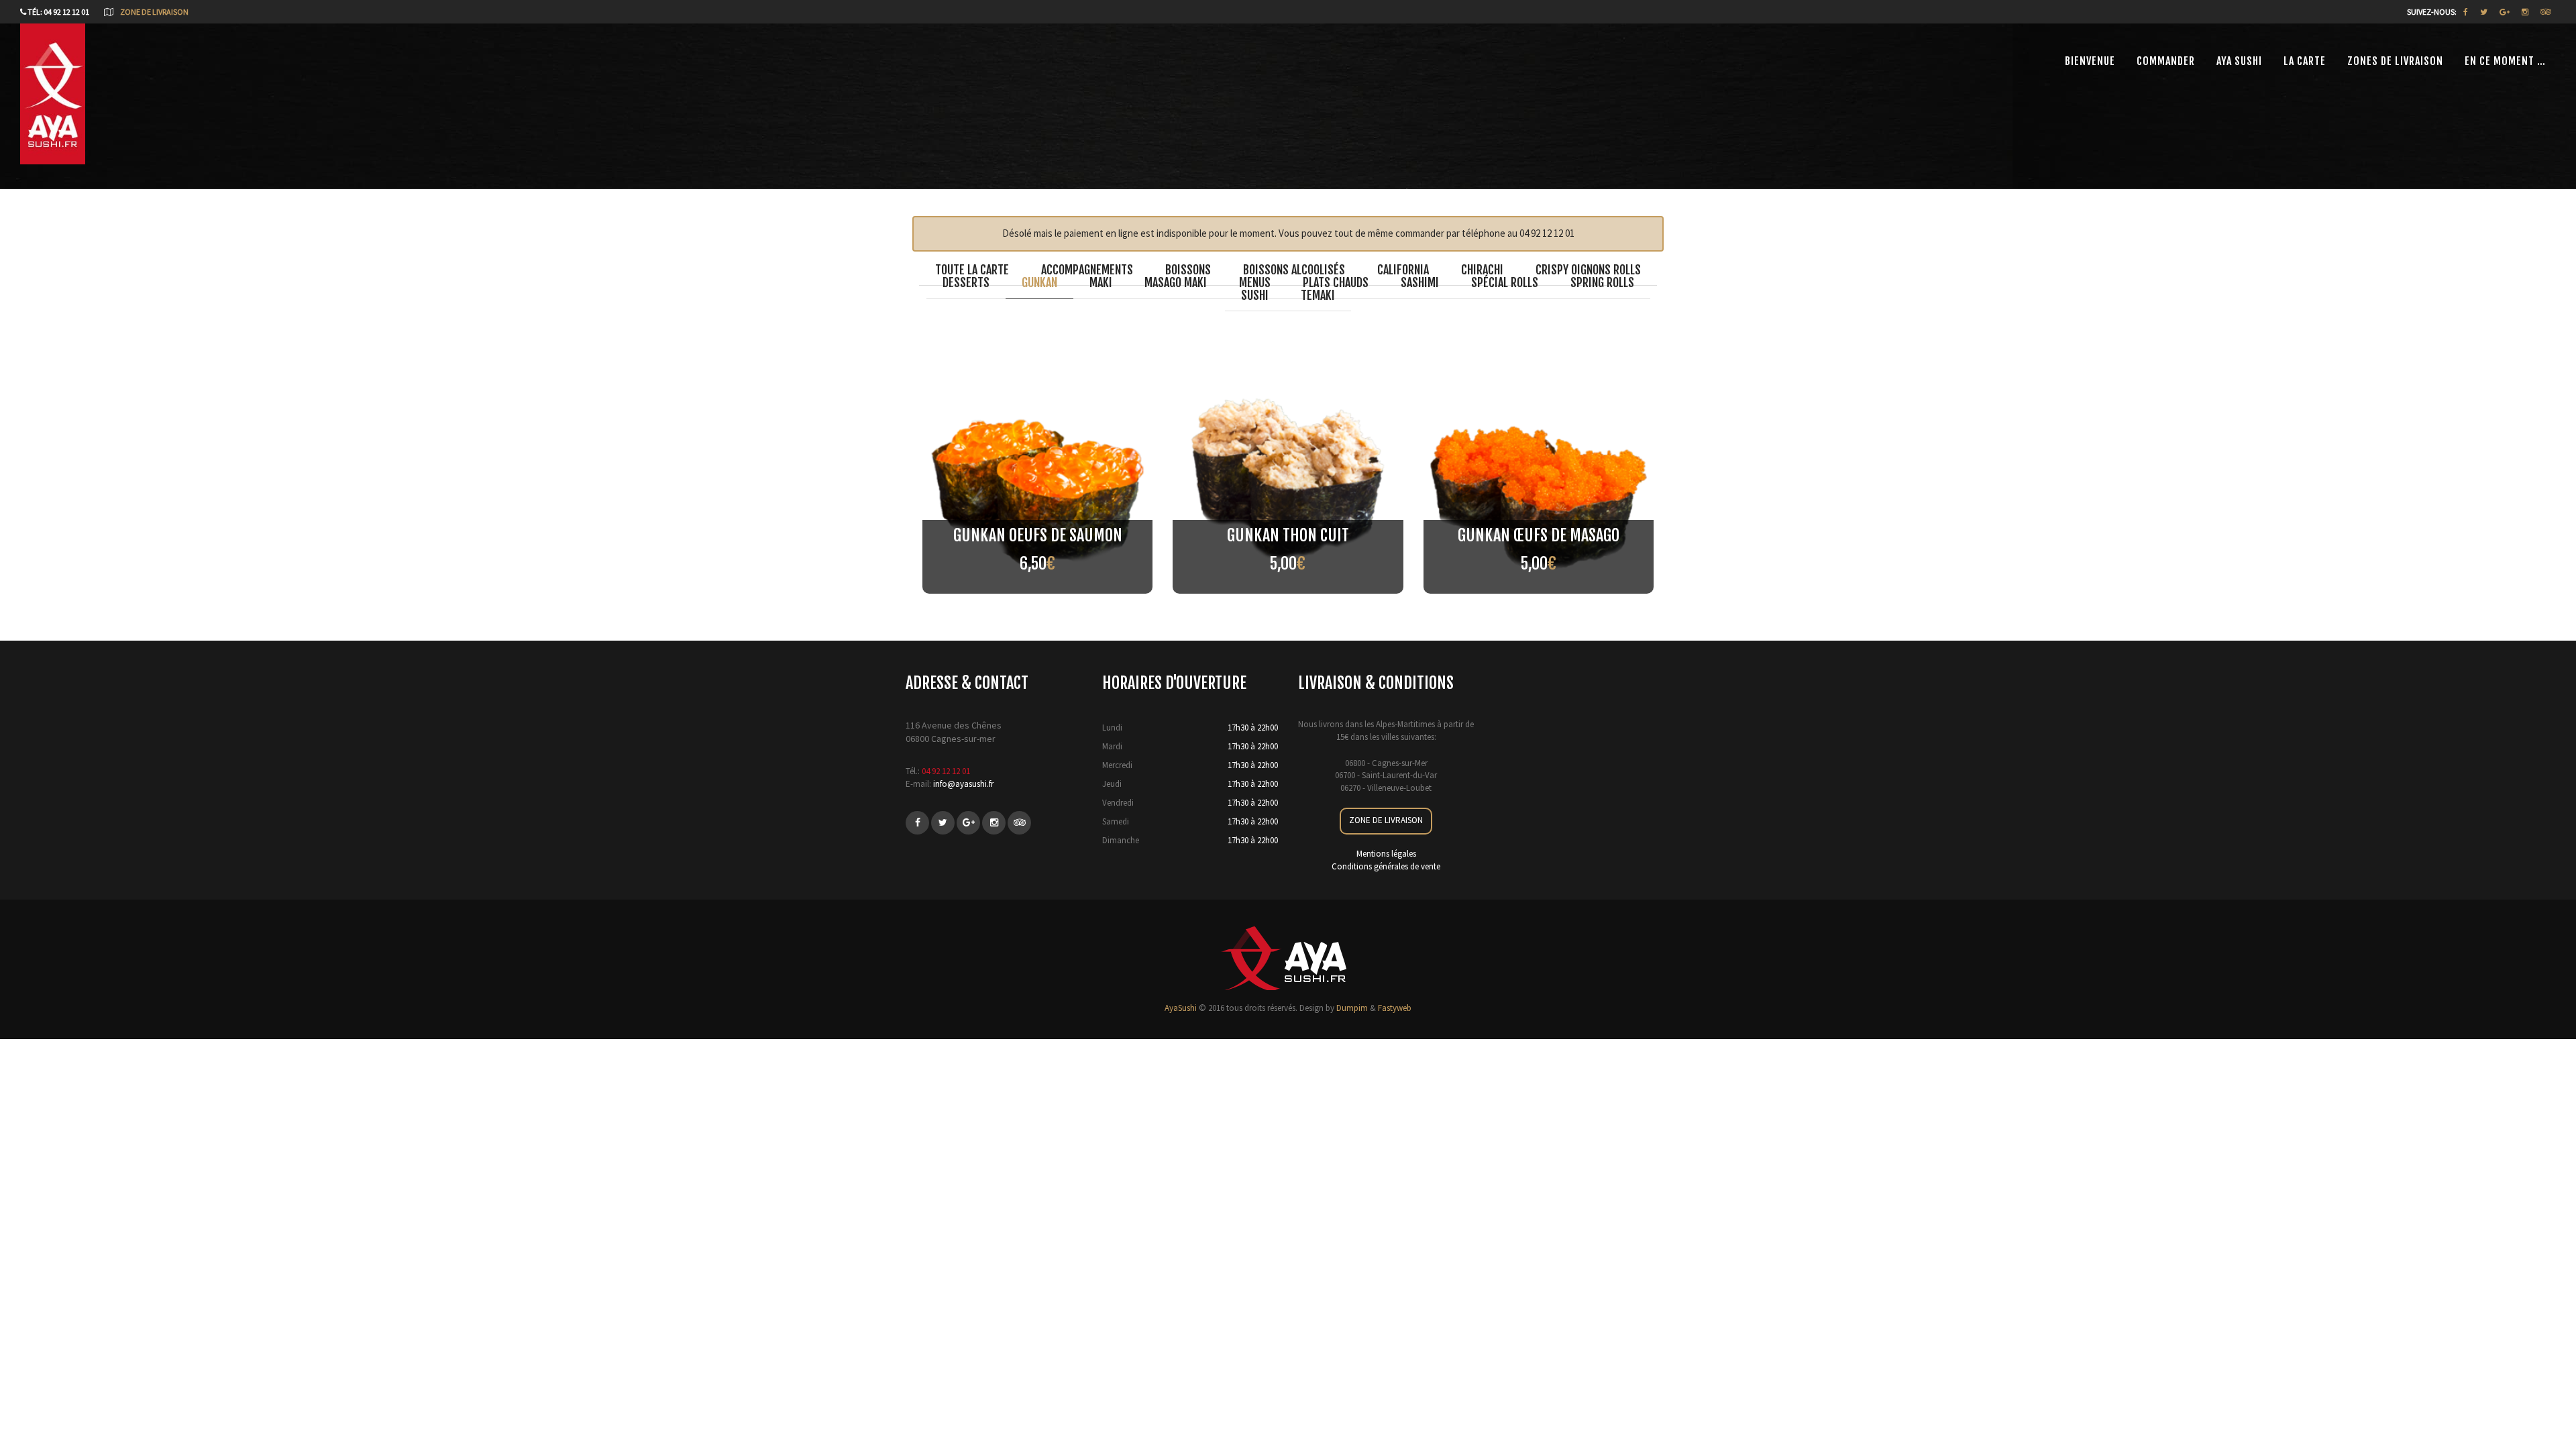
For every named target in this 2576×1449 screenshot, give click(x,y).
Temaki (1318, 295)
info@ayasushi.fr (963, 784)
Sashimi (1420, 282)
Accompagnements (1087, 270)
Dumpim (1352, 1008)
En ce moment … (2505, 61)
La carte (2305, 61)
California (1403, 270)
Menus (1255, 282)
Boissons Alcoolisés (1294, 270)
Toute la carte (972, 270)
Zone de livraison (154, 12)
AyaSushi (1181, 1008)
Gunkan (1039, 282)
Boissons (1188, 270)
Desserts (966, 282)
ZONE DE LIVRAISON (1386, 820)
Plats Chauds (1336, 282)
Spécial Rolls (1505, 282)
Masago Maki (1176, 282)
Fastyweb (1395, 1008)
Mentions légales (1386, 854)
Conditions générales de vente (1386, 866)
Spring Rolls (1602, 282)
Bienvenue (2090, 61)
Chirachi (1482, 270)
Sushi (1255, 295)
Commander (2166, 61)
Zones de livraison (2395, 61)
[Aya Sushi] (53, 111)
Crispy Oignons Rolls (1588, 270)
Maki (1101, 282)
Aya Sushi (2239, 61)
